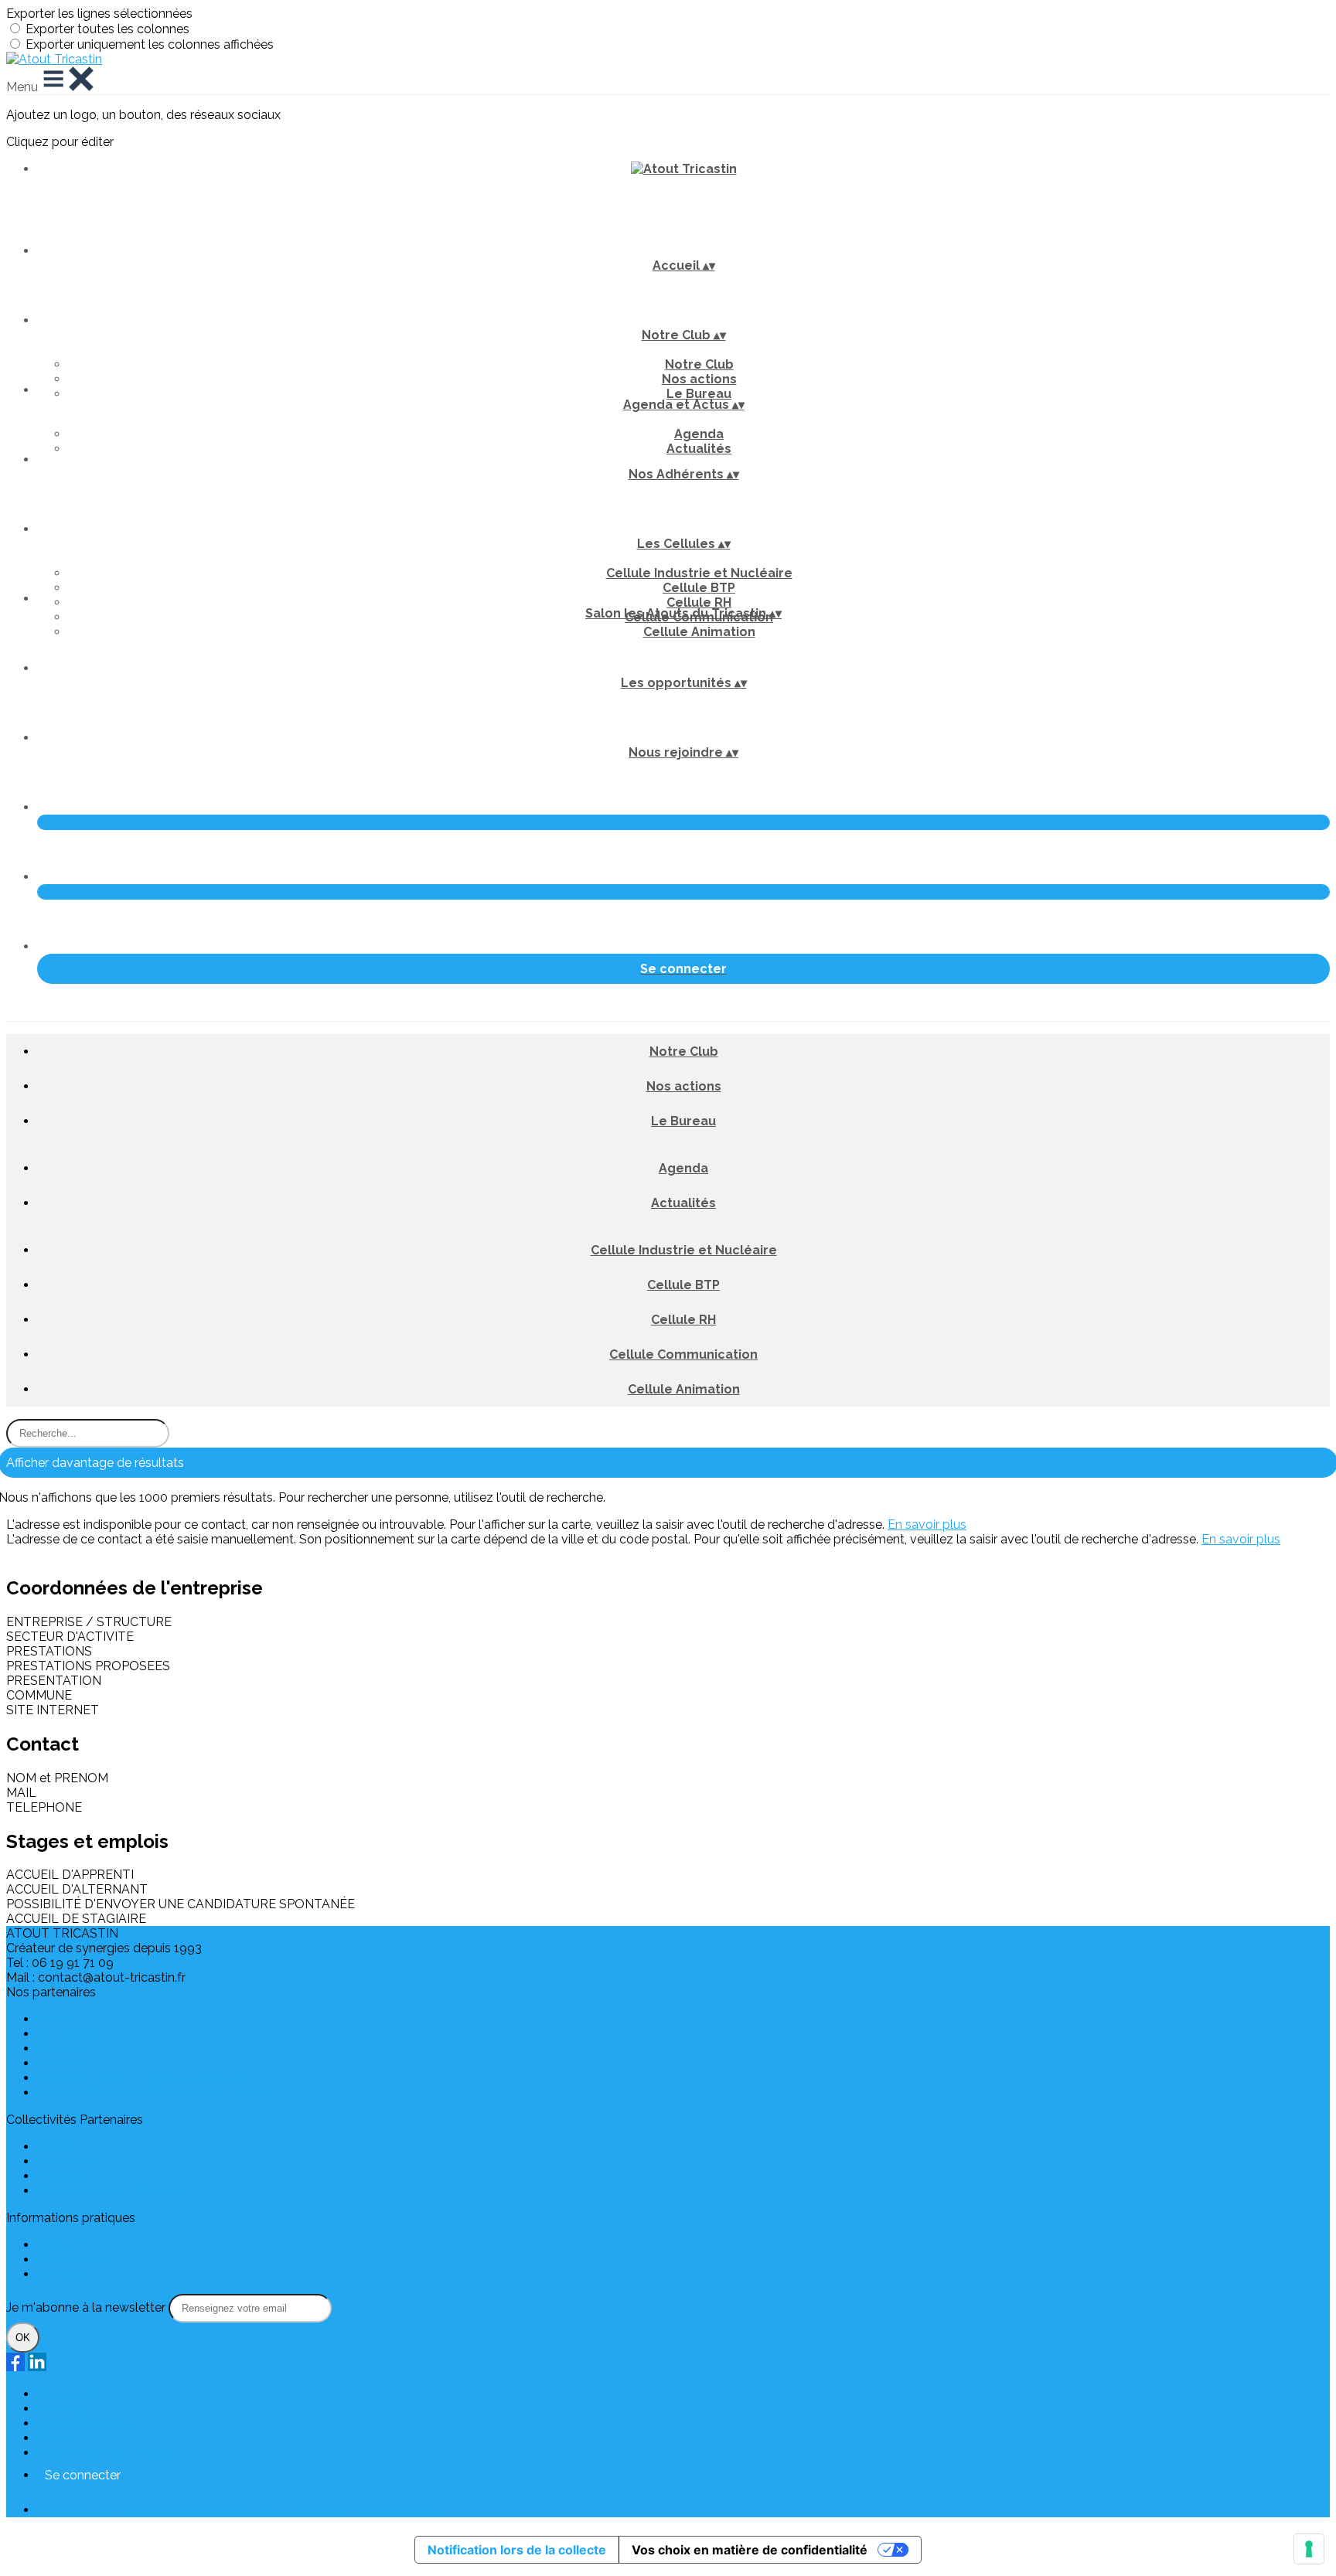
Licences (63, 2409)
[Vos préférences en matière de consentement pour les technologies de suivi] (1309, 2549)
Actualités (699, 449)
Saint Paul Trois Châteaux (109, 2191)
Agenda (699, 434)
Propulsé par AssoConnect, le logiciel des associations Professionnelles (240, 2510)
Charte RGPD (75, 2260)
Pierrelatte (66, 2176)
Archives (61, 2274)
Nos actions (699, 379)
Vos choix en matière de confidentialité (750, 2550)
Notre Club (699, 364)
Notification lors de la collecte (517, 2550)
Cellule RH (699, 602)
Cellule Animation (699, 632)
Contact (60, 2245)
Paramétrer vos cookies (104, 2453)
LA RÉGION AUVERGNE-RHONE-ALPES (154, 2093)
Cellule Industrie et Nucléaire (699, 573)
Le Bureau (699, 394)
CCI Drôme (68, 2034)
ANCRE (58, 2019)
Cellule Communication (683, 1354)
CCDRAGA (68, 2161)
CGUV (55, 2438)
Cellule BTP (699, 588)
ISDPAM (60, 2063)
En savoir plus (927, 1525)
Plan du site (70, 2394)
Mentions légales (85, 2423)
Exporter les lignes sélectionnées (99, 14)
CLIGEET (63, 2049)
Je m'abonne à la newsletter (87, 2307)
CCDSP (58, 2147)
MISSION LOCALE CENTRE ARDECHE (148, 2078)
